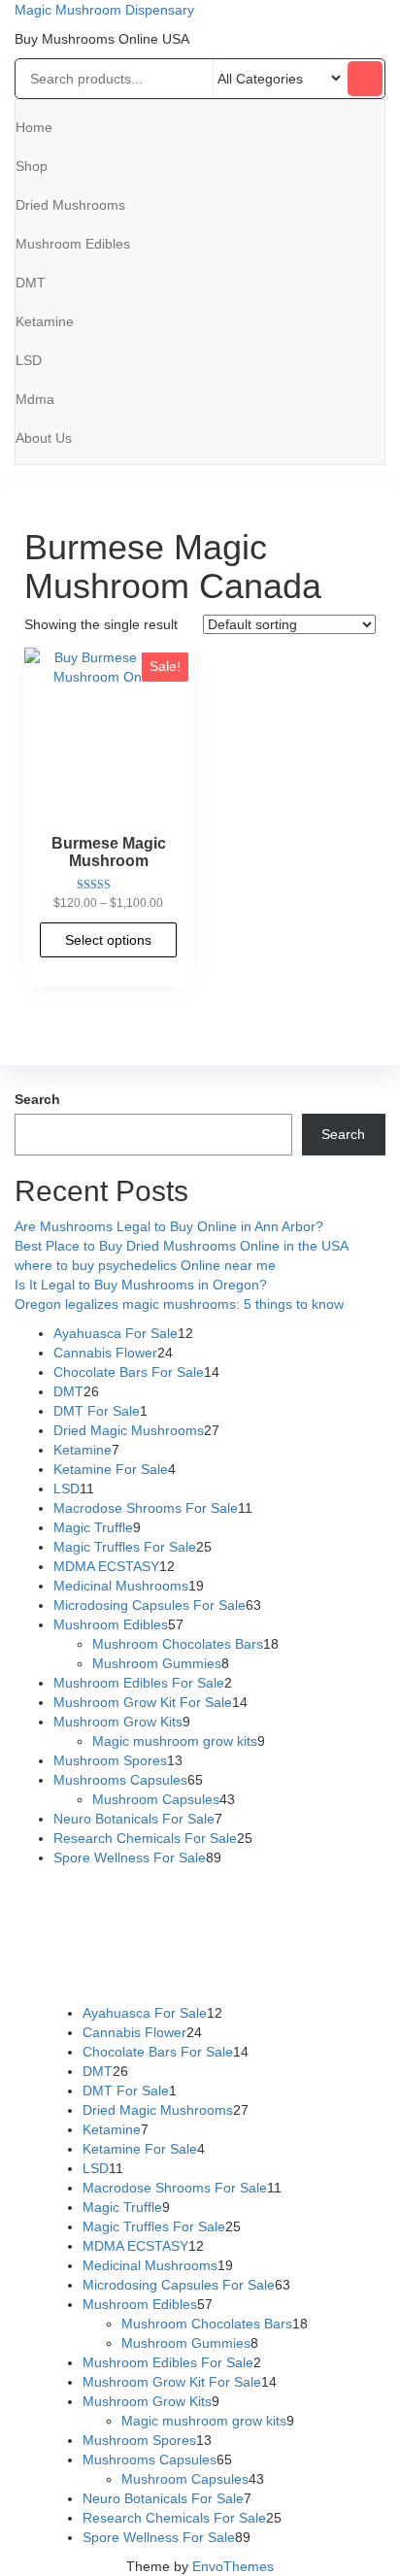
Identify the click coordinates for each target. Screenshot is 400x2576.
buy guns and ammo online (248, 1974)
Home (34, 127)
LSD (29, 360)
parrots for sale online (232, 1935)
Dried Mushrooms (70, 205)
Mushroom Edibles (73, 244)
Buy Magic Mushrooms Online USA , (135, 1896)
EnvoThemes (233, 2566)
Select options (108, 940)
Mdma (35, 399)
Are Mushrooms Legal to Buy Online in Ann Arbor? (169, 1226)
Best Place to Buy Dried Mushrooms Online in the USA (182, 1246)
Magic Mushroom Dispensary (104, 10)
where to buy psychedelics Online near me (145, 1265)
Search (37, 1099)
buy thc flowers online (91, 1935)
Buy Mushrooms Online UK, (181, 1916)
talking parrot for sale (257, 1955)
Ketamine (45, 321)
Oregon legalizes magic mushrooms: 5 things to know (179, 1304)
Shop (32, 166)
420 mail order (313, 1916)
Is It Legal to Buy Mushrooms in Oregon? (141, 1285)
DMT (31, 283)
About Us (44, 438)
